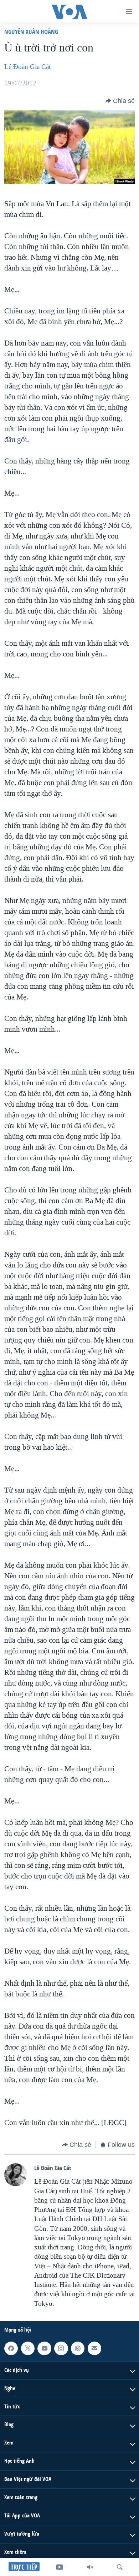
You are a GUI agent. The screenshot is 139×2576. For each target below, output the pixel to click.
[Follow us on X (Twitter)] (28, 2348)
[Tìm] (120, 2567)
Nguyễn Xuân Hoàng (31, 32)
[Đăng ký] (94, 2348)
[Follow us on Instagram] (61, 2348)
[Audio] (90, 2567)
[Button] (120, 101)
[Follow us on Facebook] (11, 2348)
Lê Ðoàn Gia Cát (27, 67)
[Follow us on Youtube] (44, 2348)
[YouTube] (60, 2567)
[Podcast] (78, 2348)
